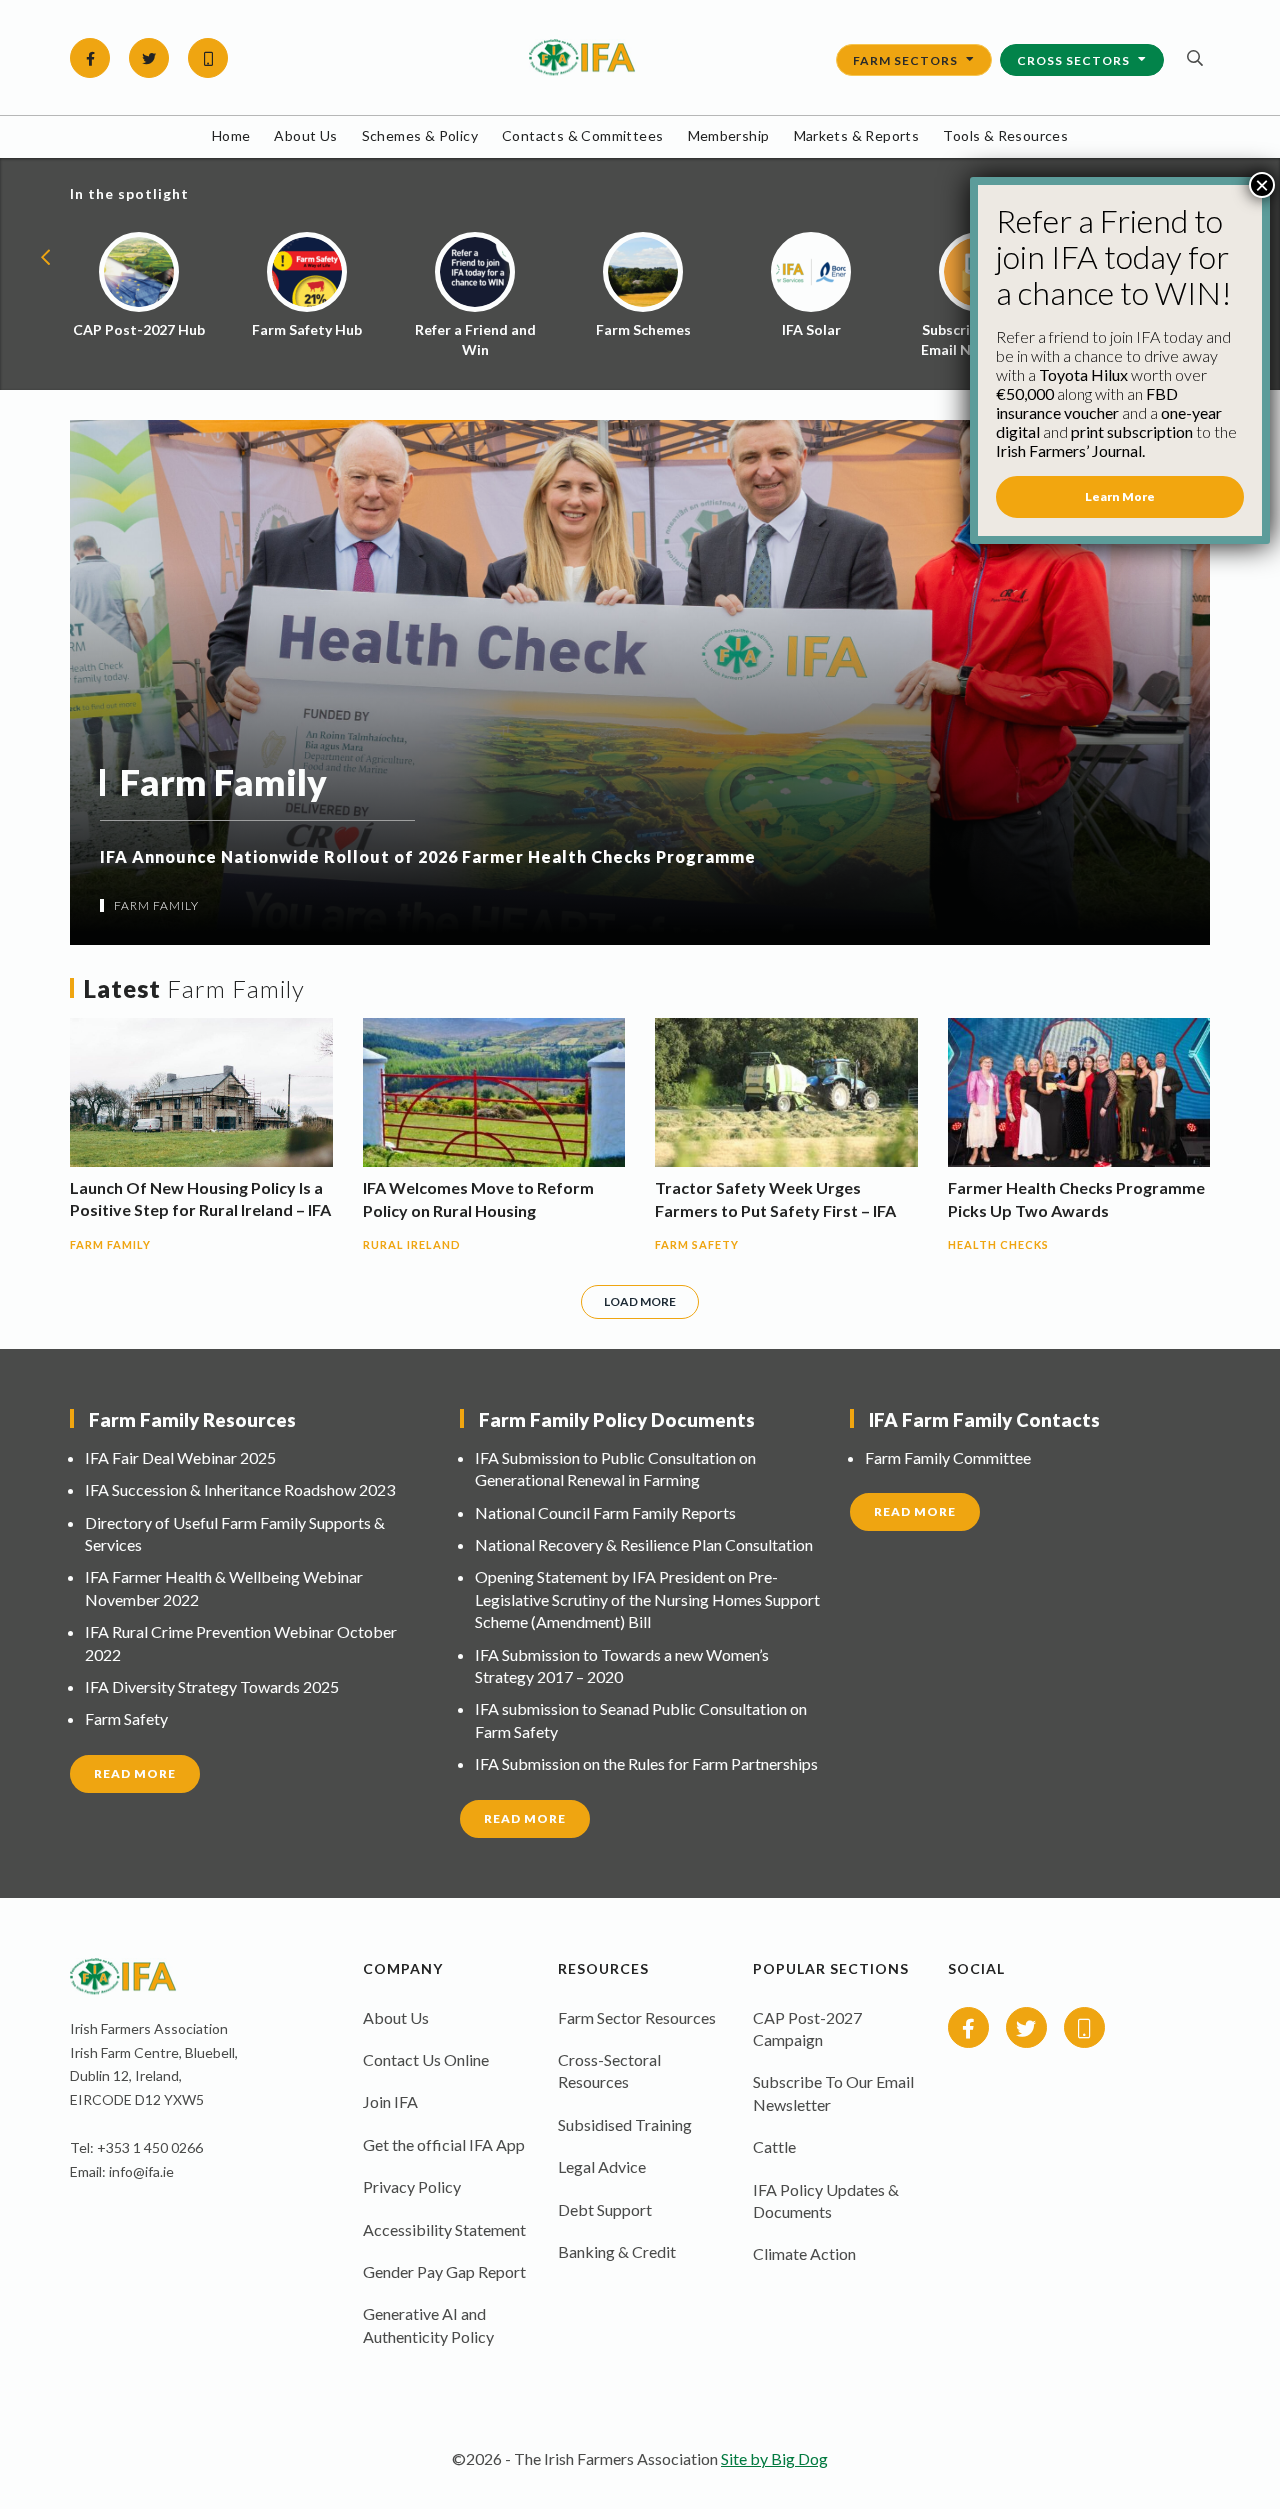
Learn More (1120, 496)
